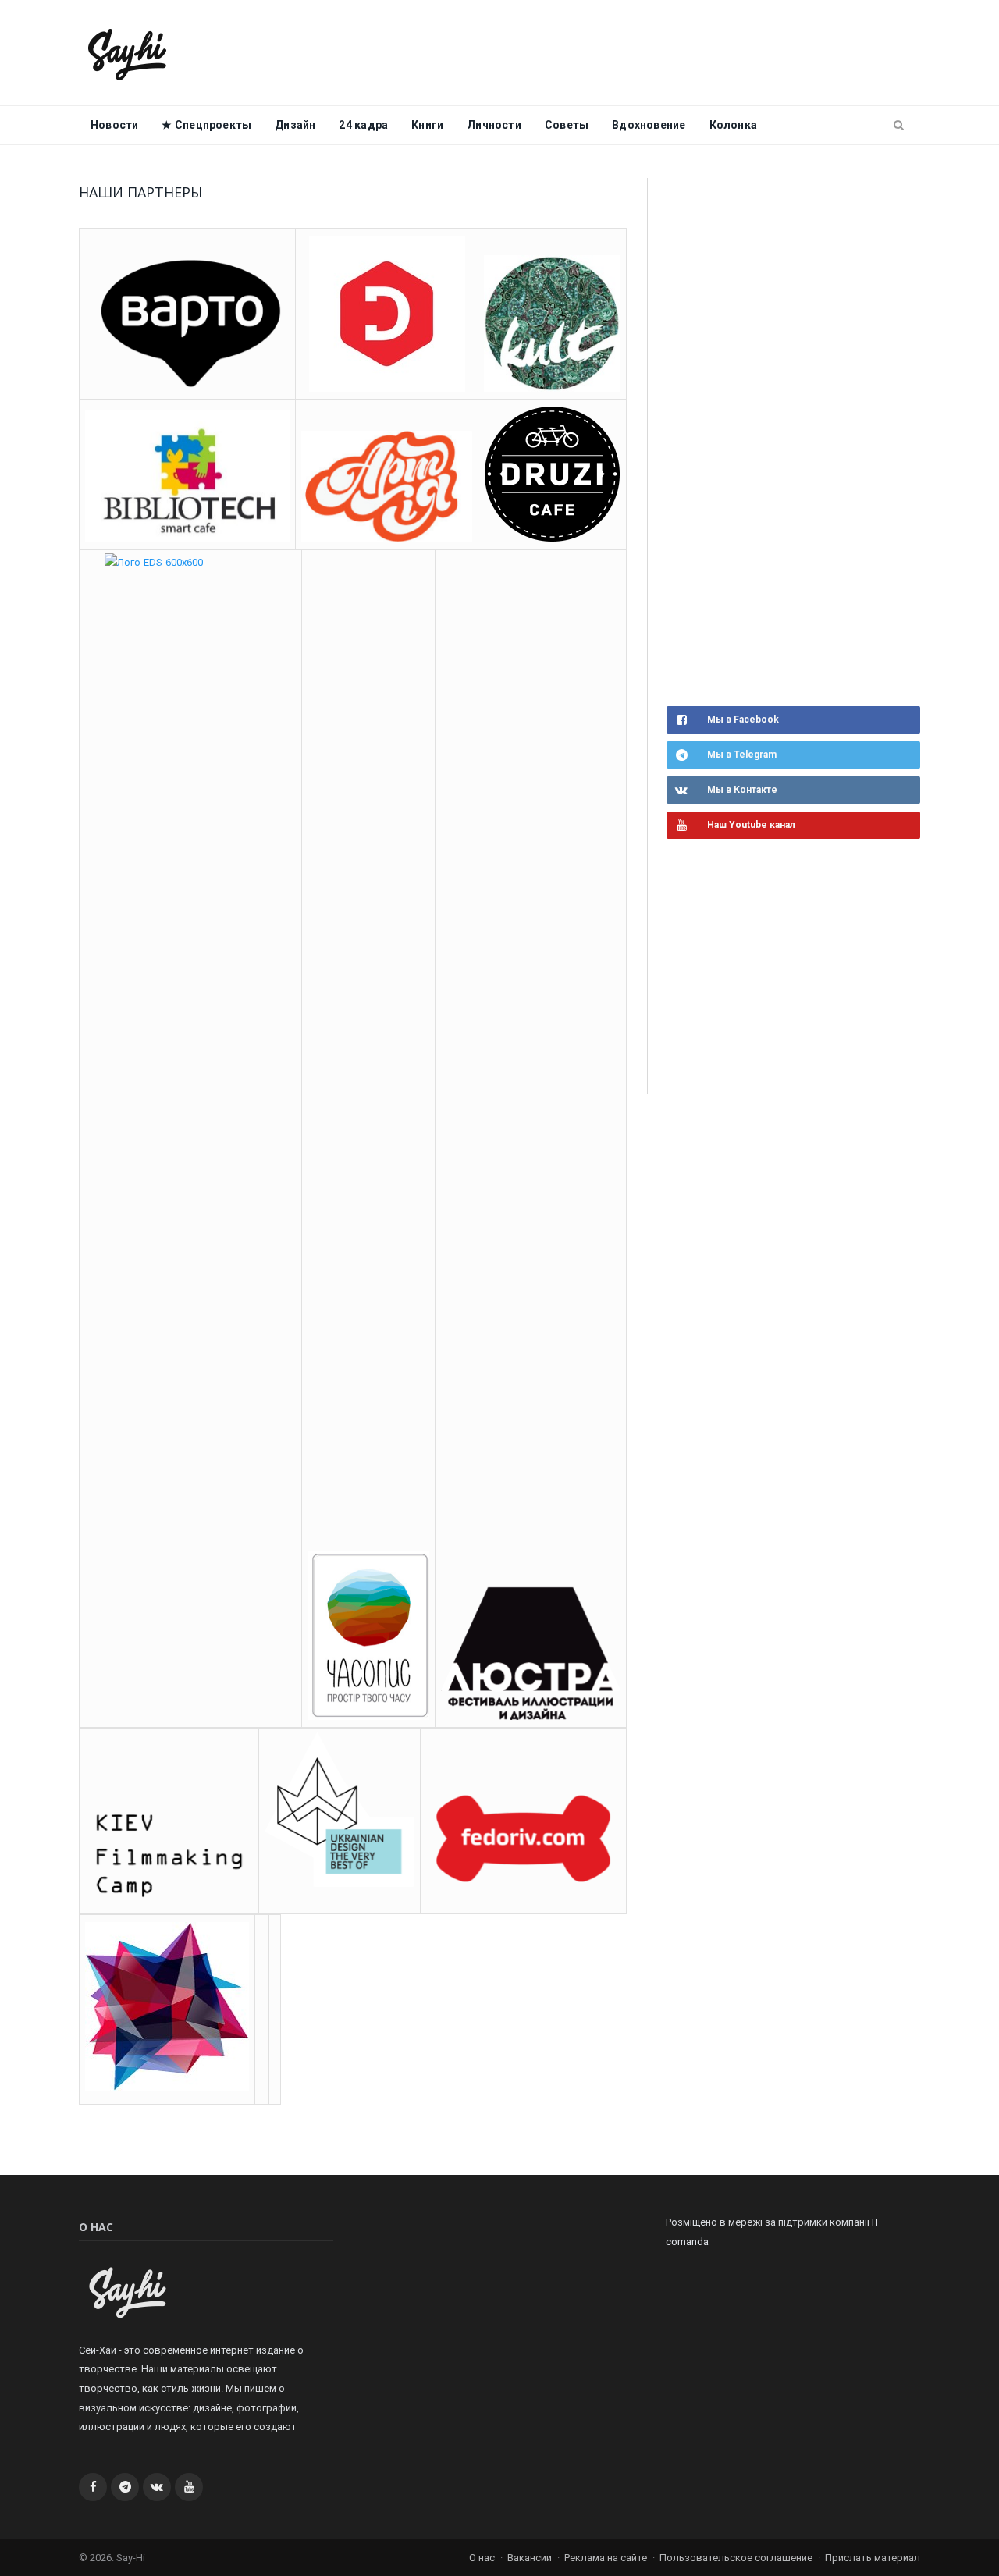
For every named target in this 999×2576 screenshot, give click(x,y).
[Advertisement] (784, 440)
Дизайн (295, 125)
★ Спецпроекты (206, 125)
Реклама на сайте (606, 2558)
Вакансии (530, 2558)
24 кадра (363, 125)
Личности (494, 125)
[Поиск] (899, 126)
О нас (482, 2558)
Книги (427, 125)
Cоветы (567, 125)
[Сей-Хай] (128, 53)
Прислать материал (873, 2558)
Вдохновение (649, 125)
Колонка (733, 125)
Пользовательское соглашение (736, 2558)
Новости (114, 125)
